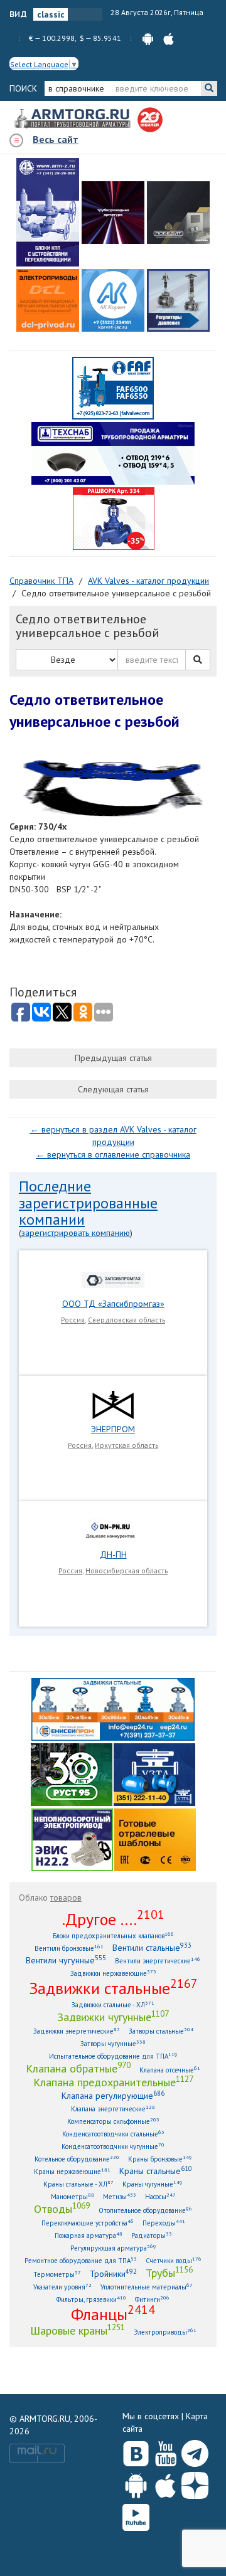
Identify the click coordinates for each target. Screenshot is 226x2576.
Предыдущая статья (113, 1058)
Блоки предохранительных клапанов (113, 1935)
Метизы (120, 2196)
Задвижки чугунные (113, 2017)
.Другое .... (113, 1919)
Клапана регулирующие (113, 2095)
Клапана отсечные (170, 2070)
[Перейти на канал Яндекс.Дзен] (195, 2483)
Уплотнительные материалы (147, 2287)
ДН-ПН (113, 1555)
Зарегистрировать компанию (76, 1233)
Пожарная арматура (89, 2235)
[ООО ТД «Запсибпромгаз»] (113, 1279)
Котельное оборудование (77, 2159)
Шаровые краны (78, 2330)
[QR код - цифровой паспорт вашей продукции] (155, 1839)
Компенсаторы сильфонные (113, 2121)
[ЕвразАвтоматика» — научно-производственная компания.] (72, 1839)
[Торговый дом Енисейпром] (113, 1709)
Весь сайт (56, 139)
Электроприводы (165, 2332)
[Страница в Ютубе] (165, 2451)
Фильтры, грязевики (91, 2299)
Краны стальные (156, 2171)
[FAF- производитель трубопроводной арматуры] (113, 388)
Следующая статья (113, 1089)
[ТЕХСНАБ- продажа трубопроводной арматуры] (113, 453)
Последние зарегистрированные (88, 1194)
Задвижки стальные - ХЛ (113, 2004)
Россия (73, 1320)
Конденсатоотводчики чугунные (113, 2146)
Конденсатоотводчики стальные (113, 2134)
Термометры (57, 2274)
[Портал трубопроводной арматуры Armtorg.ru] (73, 119)
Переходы (164, 2223)
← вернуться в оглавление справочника (113, 1154)
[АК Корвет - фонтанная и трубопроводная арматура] (113, 300)
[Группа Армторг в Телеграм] (195, 2451)
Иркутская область (126, 1445)
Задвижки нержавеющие (113, 1973)
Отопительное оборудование (145, 2210)
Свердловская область (126, 1320)
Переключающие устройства (88, 2223)
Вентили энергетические (158, 1961)
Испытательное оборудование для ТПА (113, 2056)
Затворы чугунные (113, 2043)
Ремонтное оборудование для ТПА (81, 2260)
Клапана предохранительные (113, 2082)
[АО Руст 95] (72, 1774)
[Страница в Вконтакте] (136, 2451)
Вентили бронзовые (69, 1948)
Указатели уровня (62, 2287)
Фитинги (152, 2299)
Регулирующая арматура (113, 2248)
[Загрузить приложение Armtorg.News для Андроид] (136, 2483)
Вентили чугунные (66, 1960)
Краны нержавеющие (72, 2171)
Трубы (169, 2272)
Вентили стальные (152, 1947)
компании (52, 1219)
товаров (66, 1898)
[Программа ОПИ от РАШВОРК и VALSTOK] (114, 518)
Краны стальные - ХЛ (78, 2184)
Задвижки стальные (113, 1988)
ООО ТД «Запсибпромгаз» (113, 1304)
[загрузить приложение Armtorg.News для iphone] (169, 38)
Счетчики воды (174, 2260)
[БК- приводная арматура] (48, 300)
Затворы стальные (161, 2031)
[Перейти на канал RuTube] (136, 2515)
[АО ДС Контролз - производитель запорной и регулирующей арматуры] (113, 213)
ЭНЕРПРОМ (113, 1429)
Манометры (73, 2196)
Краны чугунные (153, 2184)
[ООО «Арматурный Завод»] (48, 212)
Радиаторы (152, 2235)
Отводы (62, 2209)
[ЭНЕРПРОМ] (113, 1404)
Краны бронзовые (160, 2159)
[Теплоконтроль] (178, 300)
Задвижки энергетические (77, 2031)
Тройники (113, 2273)
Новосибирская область (126, 1570)
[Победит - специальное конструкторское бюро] (178, 213)
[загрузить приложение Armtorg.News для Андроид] (148, 38)
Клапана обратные (78, 2068)
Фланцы (113, 2314)
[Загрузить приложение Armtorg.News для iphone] (165, 2483)
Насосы (160, 2196)
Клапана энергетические (113, 2109)
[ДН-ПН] (113, 1529)
